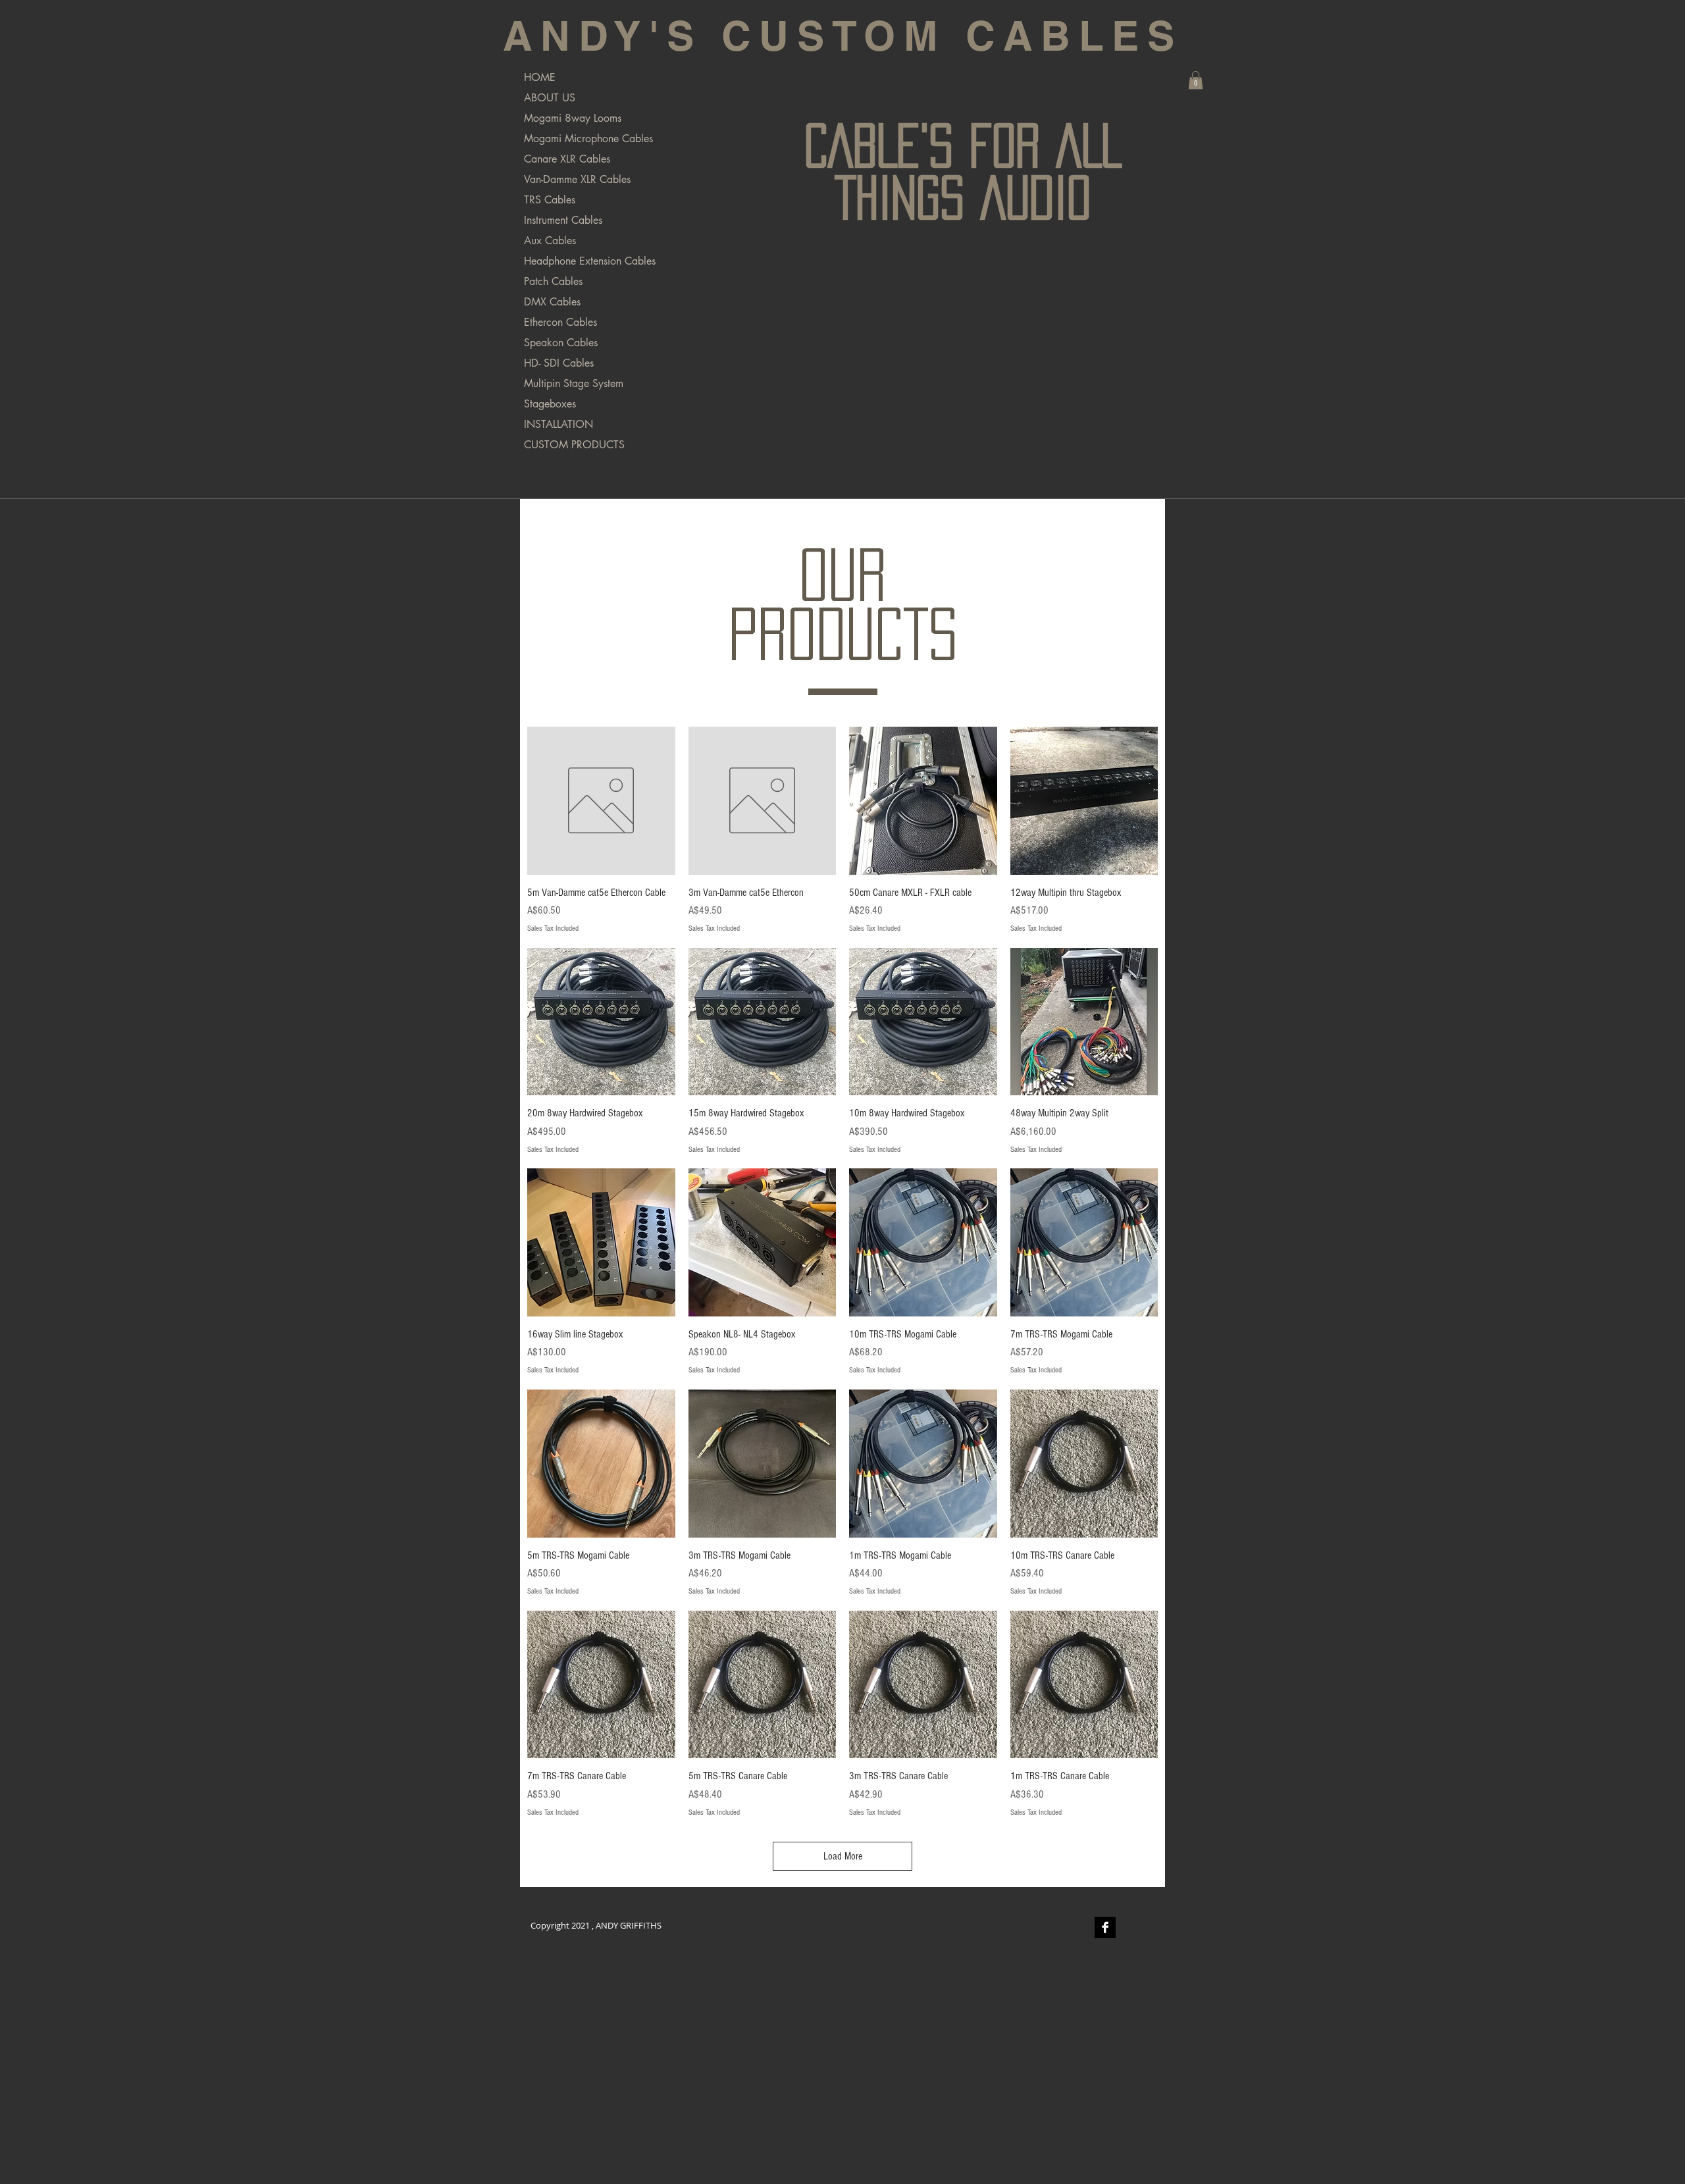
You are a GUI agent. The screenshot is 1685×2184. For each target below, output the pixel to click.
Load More (843, 1856)
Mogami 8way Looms (573, 118)
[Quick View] (601, 801)
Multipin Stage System (574, 383)
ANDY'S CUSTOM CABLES (842, 36)
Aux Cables (550, 241)
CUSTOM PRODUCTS (574, 445)
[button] (1196, 80)
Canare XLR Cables (567, 159)
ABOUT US (550, 98)
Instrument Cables (563, 220)
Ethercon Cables (560, 322)
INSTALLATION (558, 424)
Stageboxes (550, 404)
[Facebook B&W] (1105, 1927)
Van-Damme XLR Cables (577, 179)
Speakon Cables (561, 343)
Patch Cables (553, 281)
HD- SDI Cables (559, 363)
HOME (540, 77)
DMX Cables (552, 302)
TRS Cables (550, 200)
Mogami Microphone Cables (588, 139)
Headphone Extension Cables (590, 261)
